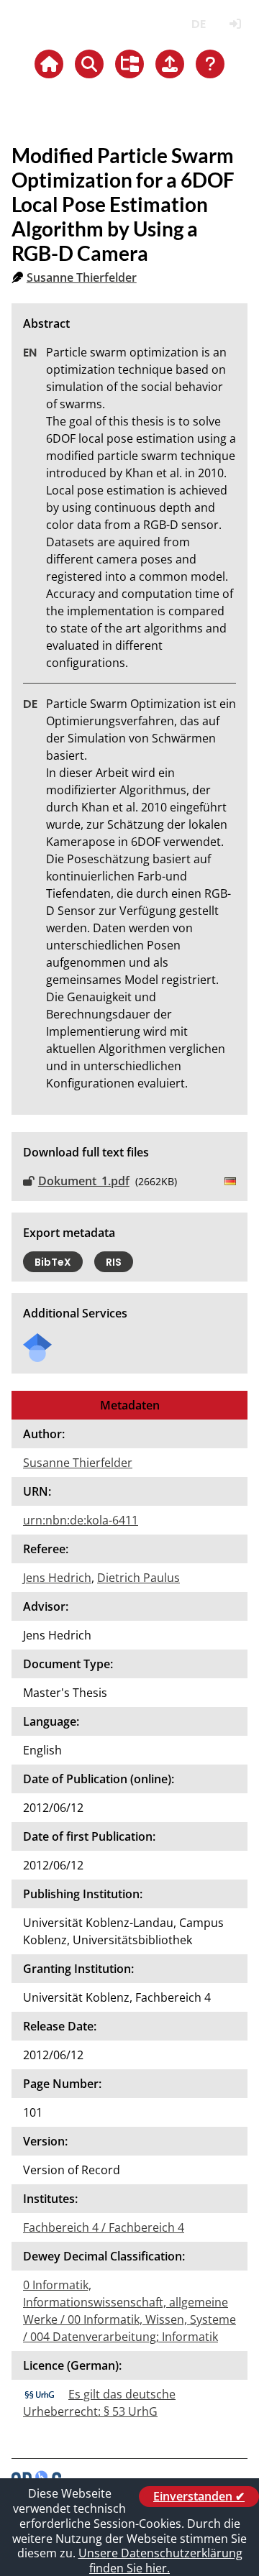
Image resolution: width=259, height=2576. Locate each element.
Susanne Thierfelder (82, 277)
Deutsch (198, 24)
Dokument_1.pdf (84, 1181)
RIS (114, 1262)
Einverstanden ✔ (199, 2496)
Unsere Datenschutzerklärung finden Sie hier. (160, 2561)
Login (235, 24)
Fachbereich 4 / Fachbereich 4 (104, 2227)
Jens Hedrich (57, 1578)
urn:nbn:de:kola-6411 (81, 1520)
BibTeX (53, 1262)
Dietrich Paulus (138, 1578)
